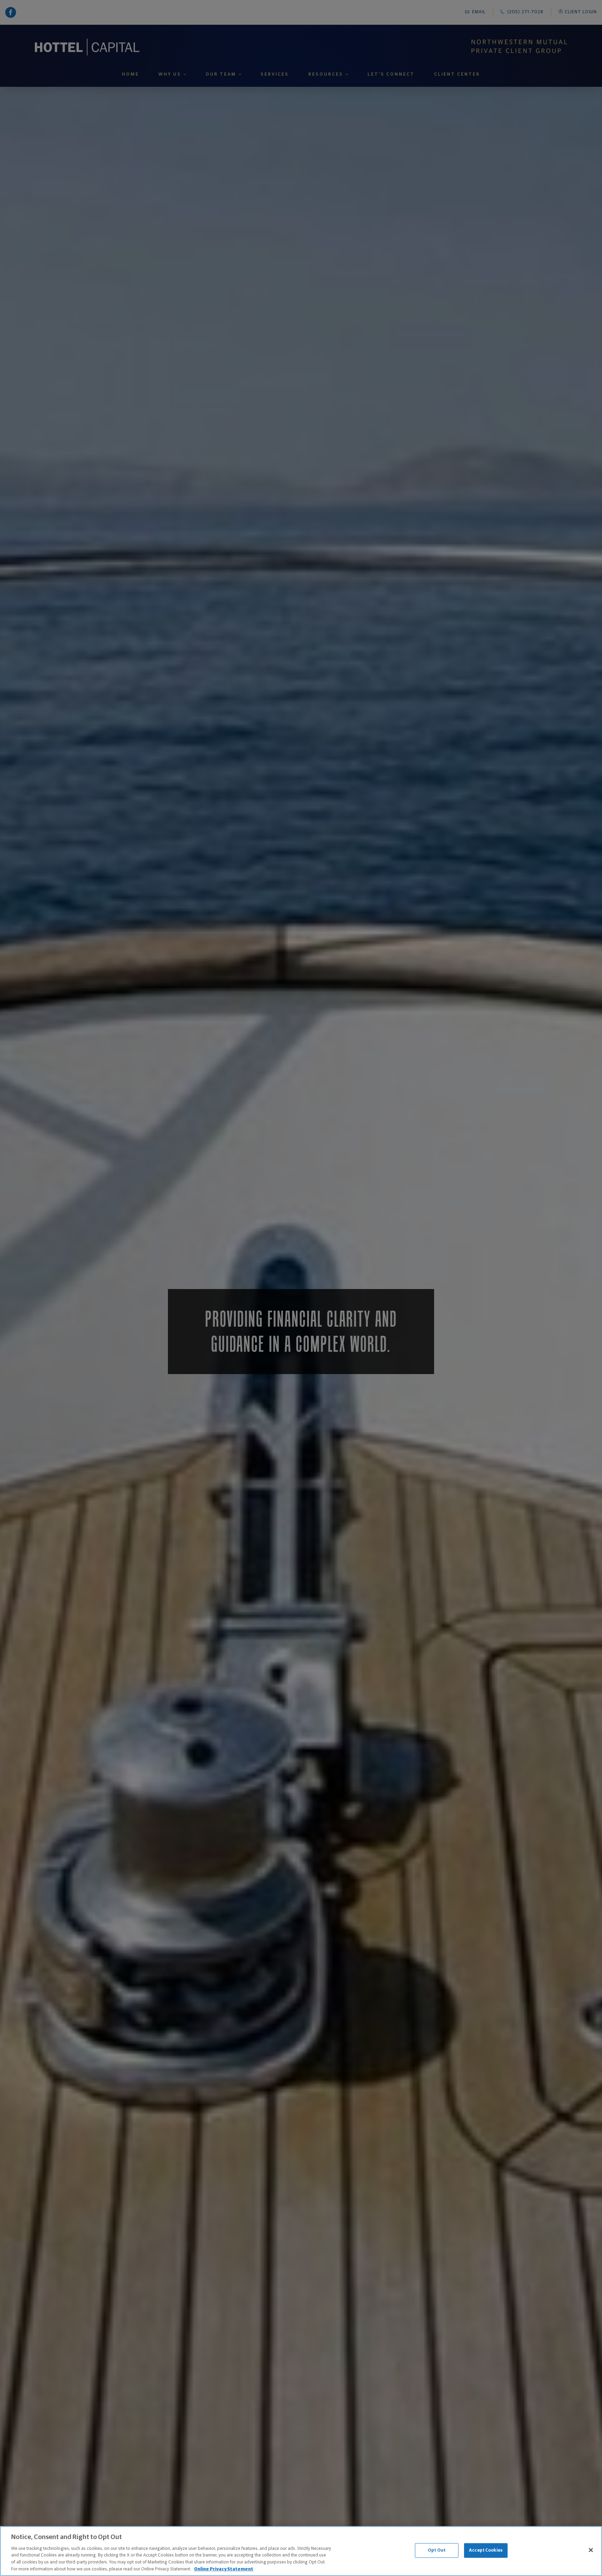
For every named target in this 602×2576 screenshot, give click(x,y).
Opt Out (437, 2550)
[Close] (591, 2550)
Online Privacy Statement (224, 2569)
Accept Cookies (486, 2550)
